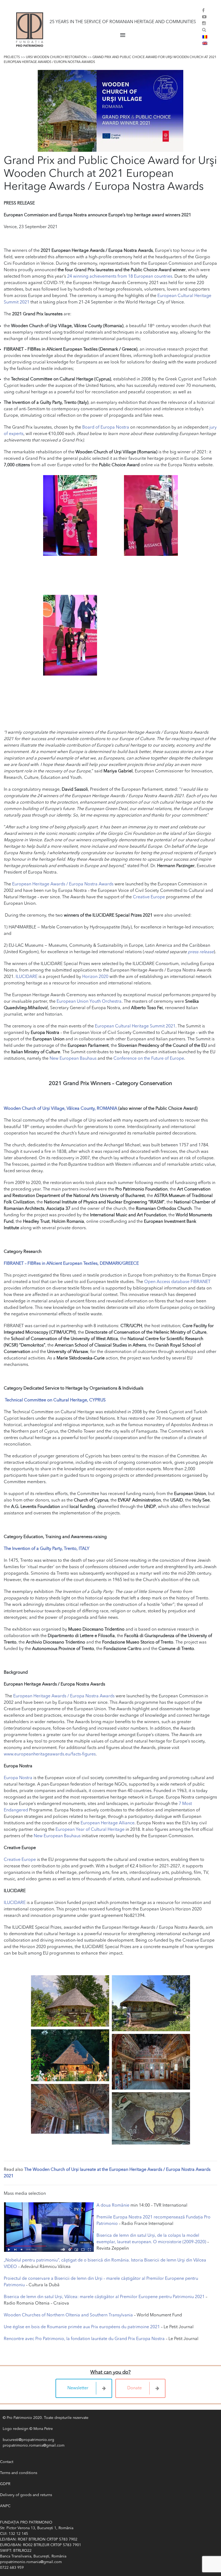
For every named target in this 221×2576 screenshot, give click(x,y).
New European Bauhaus (73, 1059)
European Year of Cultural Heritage (90, 1830)
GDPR (5, 2484)
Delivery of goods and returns (26, 2495)
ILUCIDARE (27, 977)
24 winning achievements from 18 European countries (120, 277)
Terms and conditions (19, 2473)
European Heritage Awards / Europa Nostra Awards (63, 884)
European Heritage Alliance (108, 1823)
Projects (12, 57)
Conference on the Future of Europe (149, 1059)
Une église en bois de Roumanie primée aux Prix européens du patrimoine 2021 (82, 2327)
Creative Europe (149, 897)
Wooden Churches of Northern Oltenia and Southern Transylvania (68, 2315)
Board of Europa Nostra (106, 427)
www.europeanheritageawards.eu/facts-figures (50, 1754)
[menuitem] (205, 37)
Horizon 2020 (95, 977)
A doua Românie (113, 2206)
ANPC (5, 2506)
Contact (7, 2462)
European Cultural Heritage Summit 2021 (135, 1026)
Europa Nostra (18, 1778)
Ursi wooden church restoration (56, 57)
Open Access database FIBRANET (177, 1282)
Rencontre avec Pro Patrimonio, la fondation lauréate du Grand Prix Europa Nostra (84, 2339)
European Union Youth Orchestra (89, 1002)
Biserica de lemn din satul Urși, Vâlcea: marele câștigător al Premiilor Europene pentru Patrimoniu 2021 (104, 2297)
